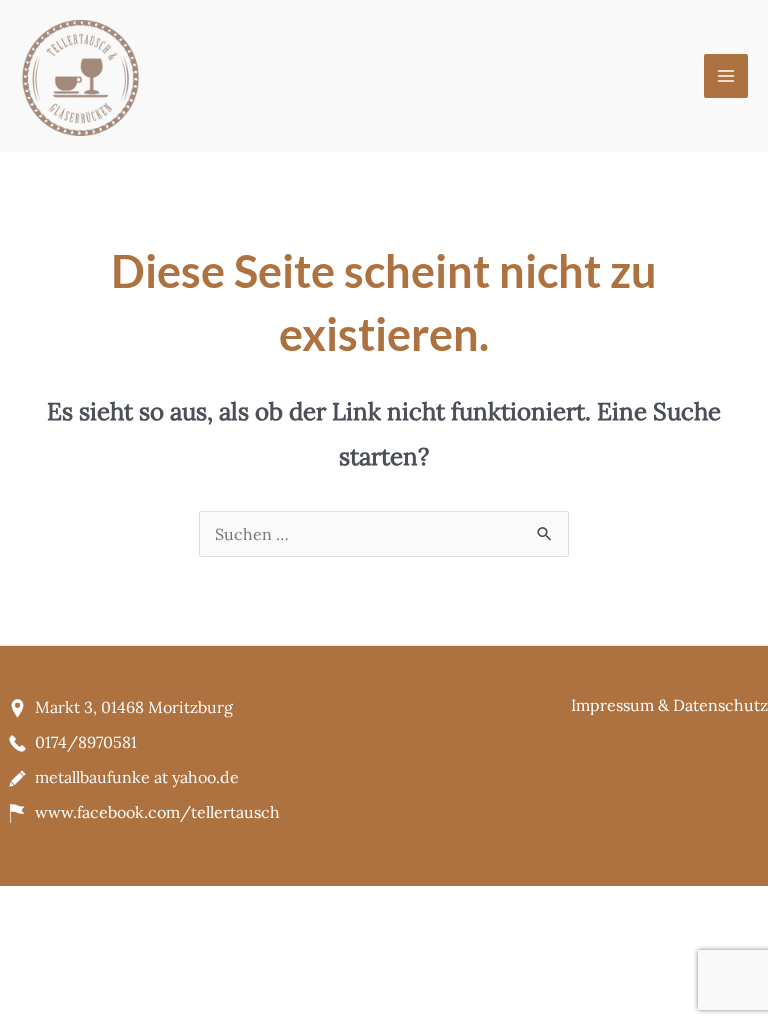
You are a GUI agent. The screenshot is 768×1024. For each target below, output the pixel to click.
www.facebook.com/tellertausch (157, 812)
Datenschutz (720, 705)
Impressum (612, 705)
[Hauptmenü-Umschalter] (726, 76)
